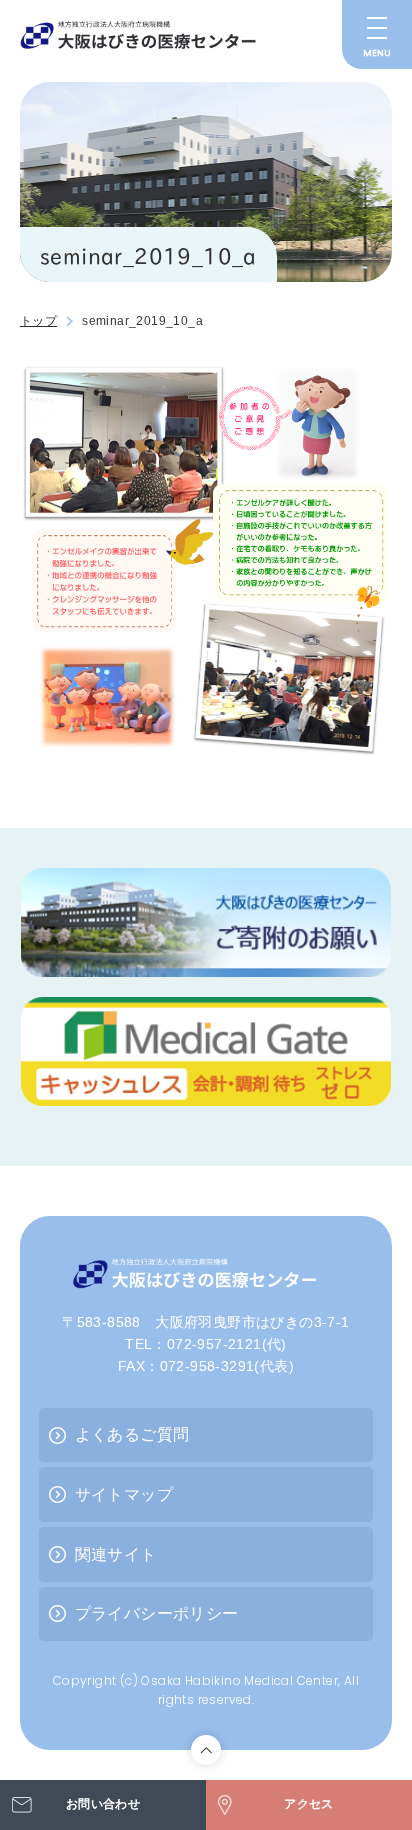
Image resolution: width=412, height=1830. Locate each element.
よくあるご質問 (132, 1434)
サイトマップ (124, 1494)
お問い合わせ (103, 1804)
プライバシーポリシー (157, 1613)
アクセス (309, 1804)
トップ (38, 321)
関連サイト (116, 1554)
